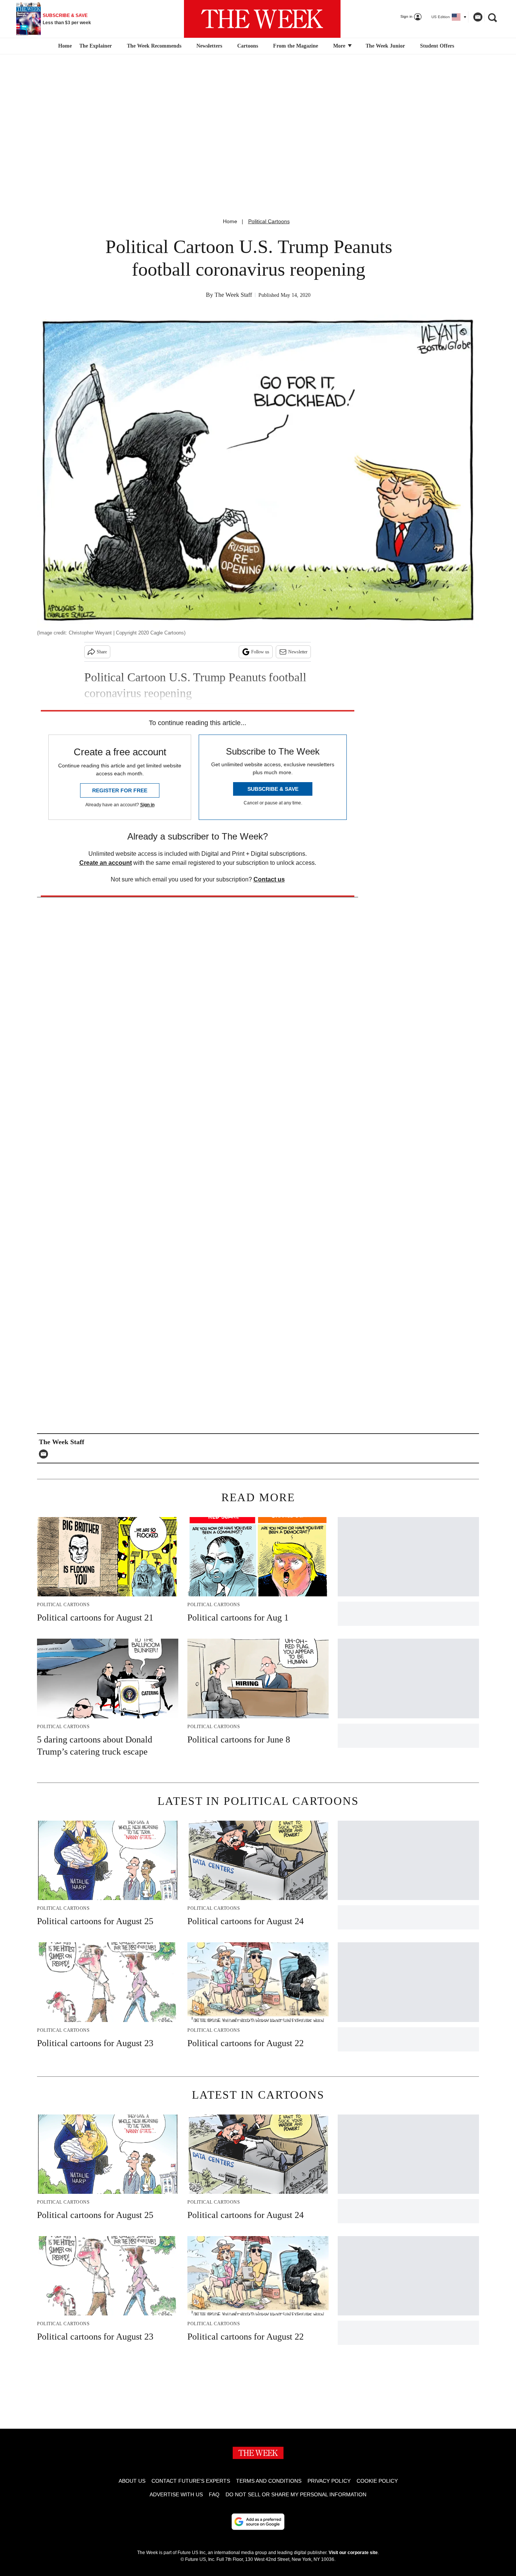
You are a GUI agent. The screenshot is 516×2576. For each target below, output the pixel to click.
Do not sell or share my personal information (296, 2494)
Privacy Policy (329, 2481)
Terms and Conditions (269, 2481)
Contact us (269, 879)
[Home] (64, 46)
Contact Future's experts (191, 2481)
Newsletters (209, 46)
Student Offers (437, 46)
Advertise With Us (176, 2494)
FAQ (214, 2494)
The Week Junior (385, 46)
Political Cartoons (269, 221)
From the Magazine (296, 46)
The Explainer (96, 46)
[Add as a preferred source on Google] (258, 2522)
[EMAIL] (45, 1454)
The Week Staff (233, 295)
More (340, 46)
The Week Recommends (154, 46)
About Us (132, 2481)
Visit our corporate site (353, 2553)
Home (230, 221)
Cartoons (248, 46)
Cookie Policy (377, 2481)
